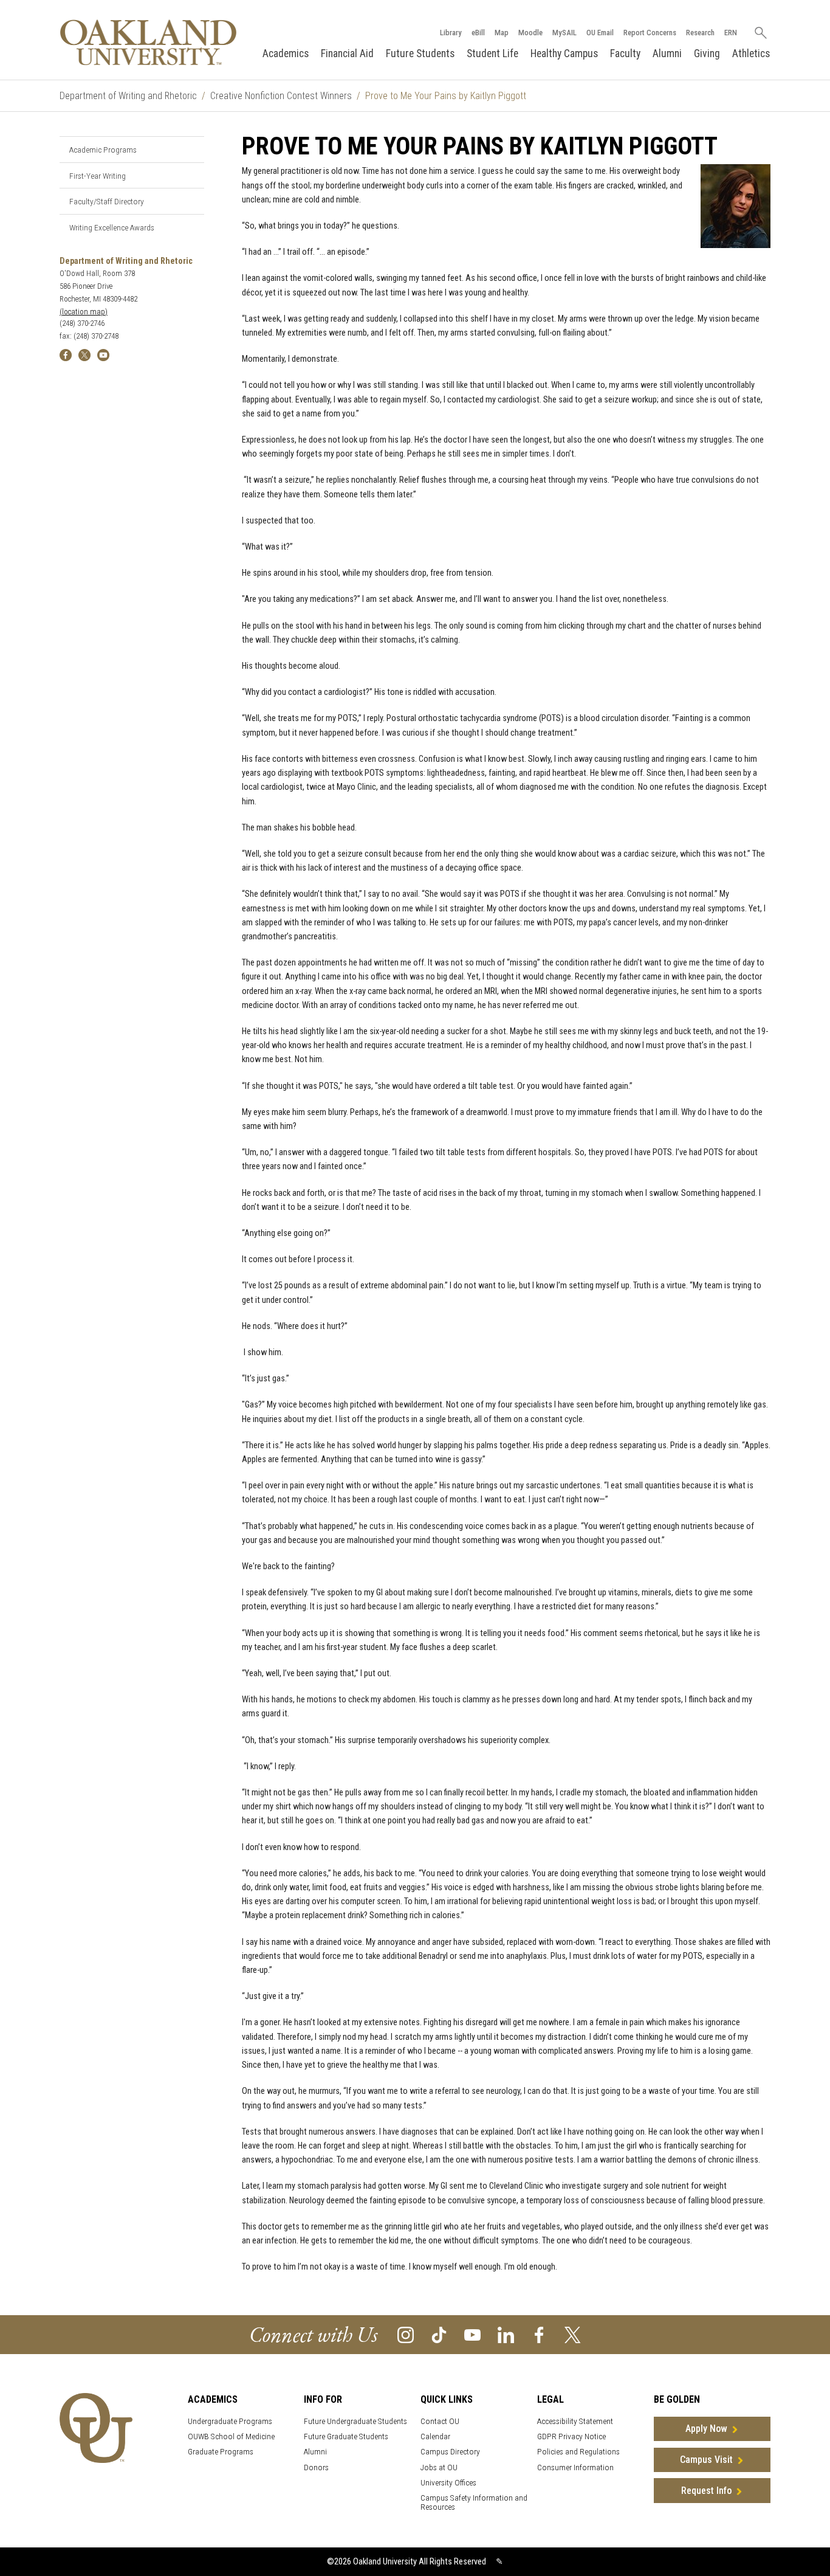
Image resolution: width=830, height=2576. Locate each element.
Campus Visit (706, 2460)
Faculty (625, 54)
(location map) (84, 312)
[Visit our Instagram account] (406, 2334)
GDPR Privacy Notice (571, 2436)
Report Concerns (650, 33)
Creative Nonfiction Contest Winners (281, 96)
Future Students (420, 54)
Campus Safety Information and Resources (474, 2502)
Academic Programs (103, 150)
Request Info (706, 2491)
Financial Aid (347, 54)
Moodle (530, 33)
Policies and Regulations (578, 2452)
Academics (286, 54)
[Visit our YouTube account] (472, 2334)
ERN (731, 33)
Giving (707, 54)
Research (700, 33)
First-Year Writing (98, 176)
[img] (66, 354)
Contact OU (440, 2421)
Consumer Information (575, 2467)
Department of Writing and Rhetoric (128, 96)
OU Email (600, 33)
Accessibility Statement (575, 2421)
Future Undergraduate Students (355, 2421)
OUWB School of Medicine (231, 2436)
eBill (478, 33)
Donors (316, 2467)
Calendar (435, 2436)
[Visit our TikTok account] (439, 2334)
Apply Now (706, 2429)
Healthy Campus (564, 54)
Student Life (492, 54)
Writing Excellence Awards (112, 227)
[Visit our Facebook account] (539, 2334)
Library (451, 33)
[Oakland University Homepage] (148, 42)
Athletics (751, 54)
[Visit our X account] (573, 2334)
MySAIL (564, 33)
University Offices (448, 2483)
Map (502, 33)
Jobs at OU (439, 2467)
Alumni (667, 54)
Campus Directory (450, 2452)
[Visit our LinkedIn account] (506, 2334)
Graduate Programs (221, 2452)
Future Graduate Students (346, 2436)
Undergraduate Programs (230, 2421)
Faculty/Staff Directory (107, 201)
